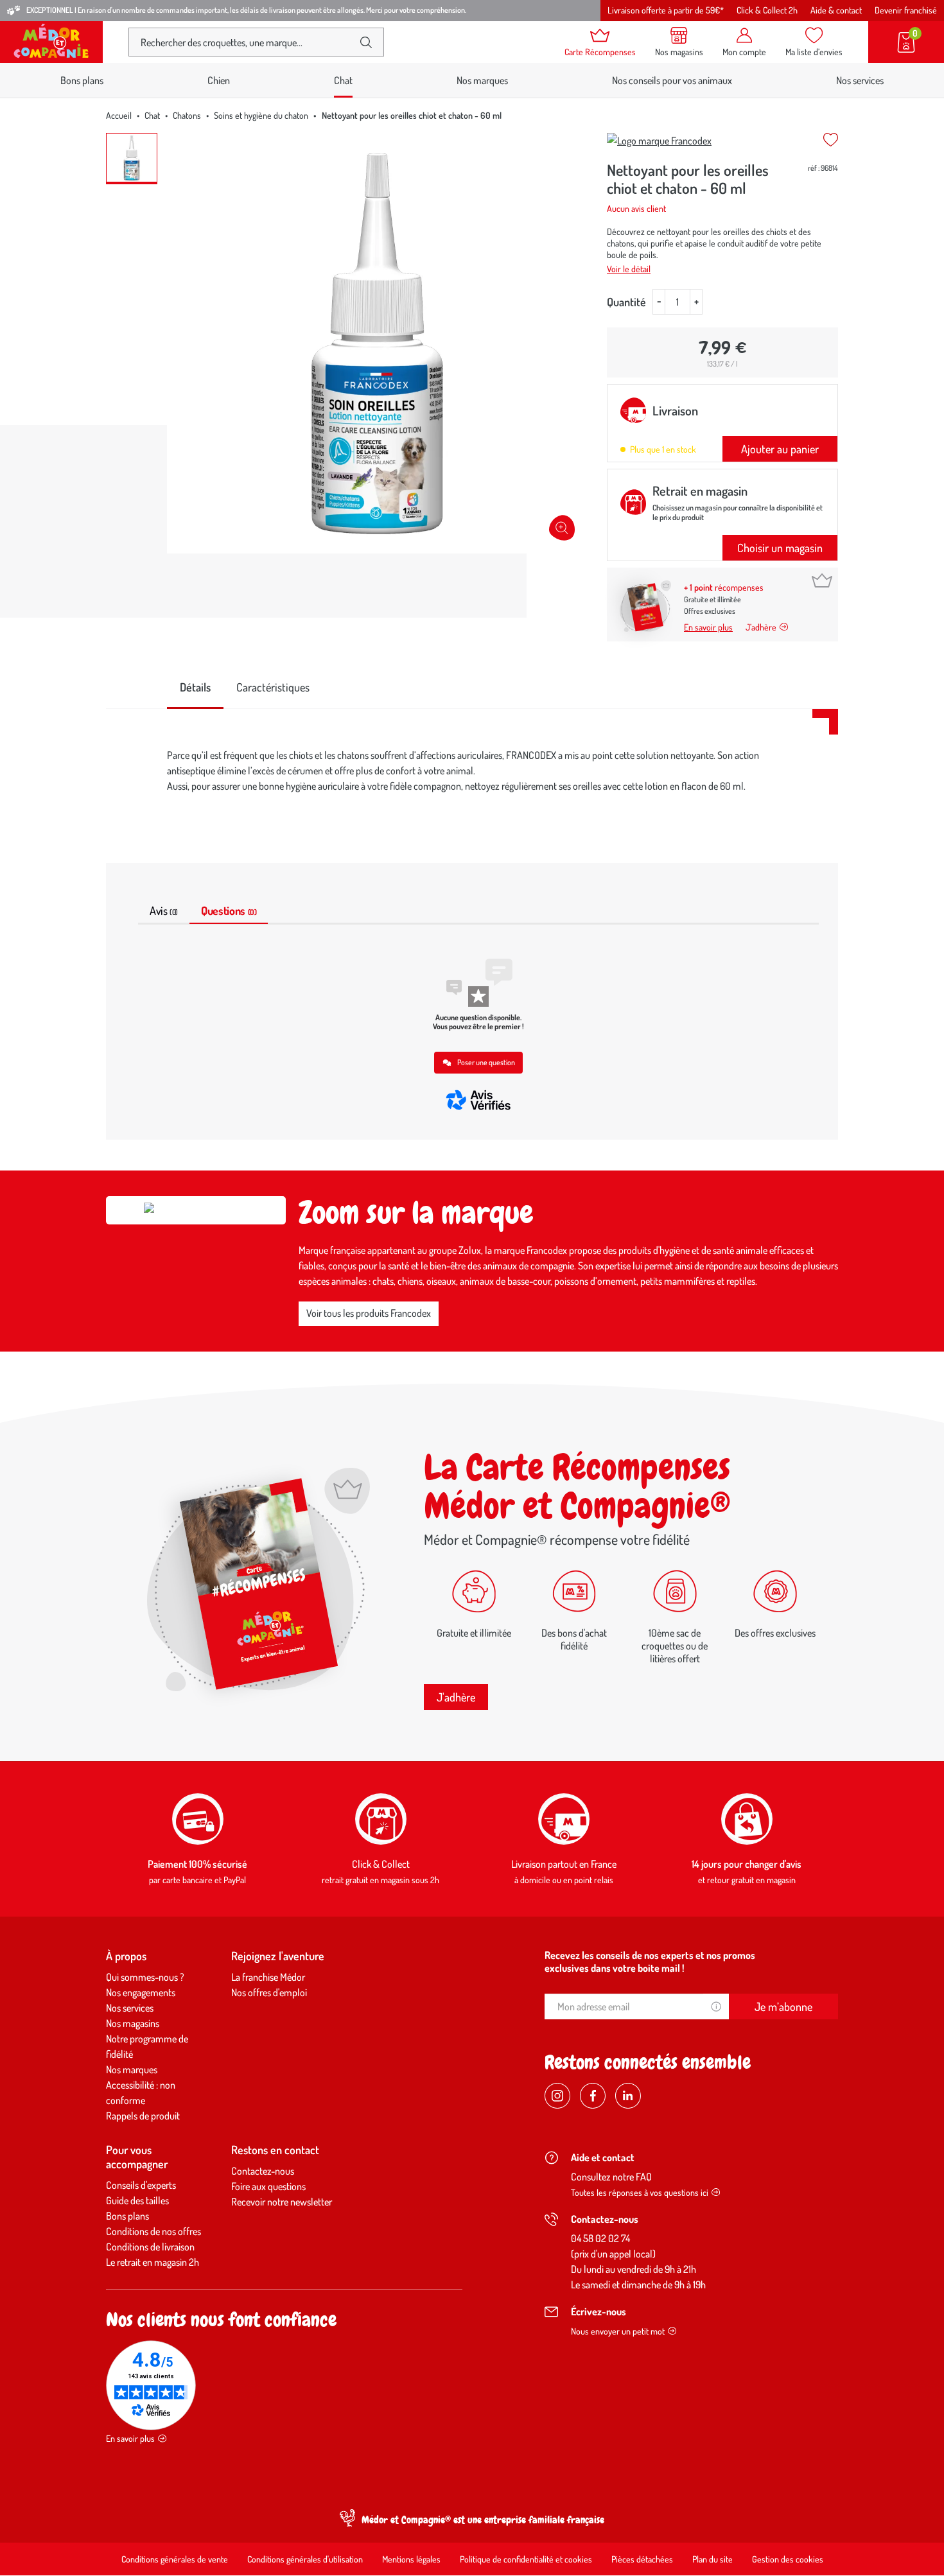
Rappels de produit (143, 2116)
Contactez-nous (263, 2171)
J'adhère (456, 1697)
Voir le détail (629, 269)
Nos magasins (133, 2023)
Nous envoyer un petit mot (618, 2331)
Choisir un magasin (780, 548)
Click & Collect (381, 1864)
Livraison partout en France (564, 1864)
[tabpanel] (472, 770)
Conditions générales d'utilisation (305, 2559)
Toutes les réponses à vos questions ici (640, 2192)
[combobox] (246, 42)
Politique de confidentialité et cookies (526, 2559)
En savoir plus (708, 627)
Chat (152, 115)
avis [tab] (164, 910)
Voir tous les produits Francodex (369, 1313)
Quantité (626, 302)
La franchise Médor (268, 1977)
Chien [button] (219, 80)
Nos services (860, 80)
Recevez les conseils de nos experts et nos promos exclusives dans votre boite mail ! (650, 1962)
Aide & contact (836, 10)
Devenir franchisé (906, 10)
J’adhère (761, 627)
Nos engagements (141, 1992)
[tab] (195, 688)
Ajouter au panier (780, 449)
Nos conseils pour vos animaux (672, 80)
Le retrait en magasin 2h (153, 2262)
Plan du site (712, 2559)
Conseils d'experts (141, 2185)
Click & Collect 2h (767, 10)
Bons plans (82, 80)
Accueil (119, 115)
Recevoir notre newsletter (282, 2202)
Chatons (187, 115)
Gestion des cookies (788, 2559)
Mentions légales (411, 2559)
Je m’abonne (783, 2006)
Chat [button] (343, 80)
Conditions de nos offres (153, 2231)
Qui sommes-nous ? (145, 1977)
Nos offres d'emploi (269, 1992)
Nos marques (482, 80)
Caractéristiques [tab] (273, 687)
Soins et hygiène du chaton (261, 115)
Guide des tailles (137, 2200)
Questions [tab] (229, 910)
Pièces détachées (642, 2559)
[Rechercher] (366, 42)
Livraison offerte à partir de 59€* (666, 10)
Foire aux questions (268, 2186)
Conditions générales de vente (175, 2559)
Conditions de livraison (150, 2247)
